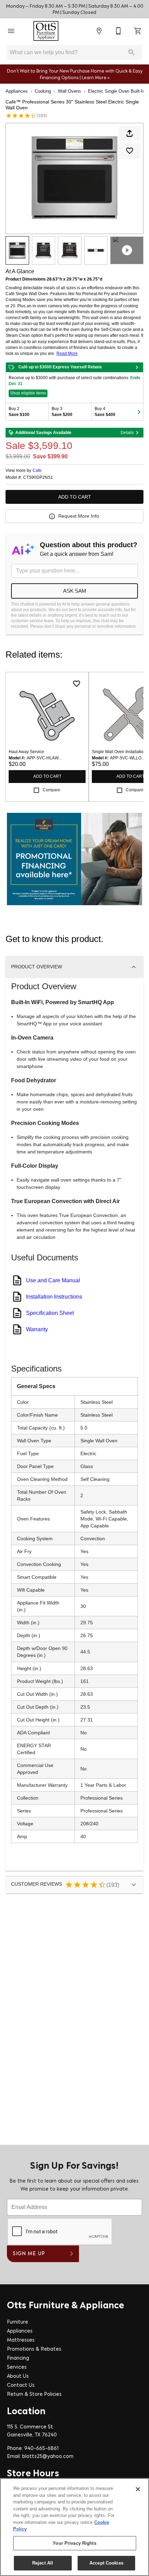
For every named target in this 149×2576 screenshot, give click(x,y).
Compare (51, 790)
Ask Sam (75, 591)
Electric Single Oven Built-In (116, 91)
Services (17, 2367)
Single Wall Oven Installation (119, 752)
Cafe (37, 470)
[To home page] (46, 31)
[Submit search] (132, 52)
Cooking (43, 91)
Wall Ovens (69, 91)
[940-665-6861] (119, 31)
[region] (74, 2527)
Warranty (37, 1329)
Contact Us (21, 2386)
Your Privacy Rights (74, 2543)
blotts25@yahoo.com (48, 2457)
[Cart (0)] (138, 31)
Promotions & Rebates (34, 2349)
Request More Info (79, 516)
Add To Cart (75, 497)
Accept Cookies (106, 2563)
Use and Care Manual (53, 1280)
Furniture (17, 2322)
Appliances (17, 91)
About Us (18, 2377)
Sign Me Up (29, 2254)
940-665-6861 (41, 2449)
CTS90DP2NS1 (38, 478)
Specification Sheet (50, 1313)
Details (127, 433)
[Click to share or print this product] (130, 133)
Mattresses (21, 2340)
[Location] (99, 31)
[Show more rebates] (139, 412)
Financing (18, 2358)
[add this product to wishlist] (130, 151)
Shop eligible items (28, 393)
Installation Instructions (54, 1297)
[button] (11, 31)
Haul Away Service (26, 752)
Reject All (43, 2563)
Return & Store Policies (34, 2395)
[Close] (138, 2489)
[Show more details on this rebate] (137, 367)
